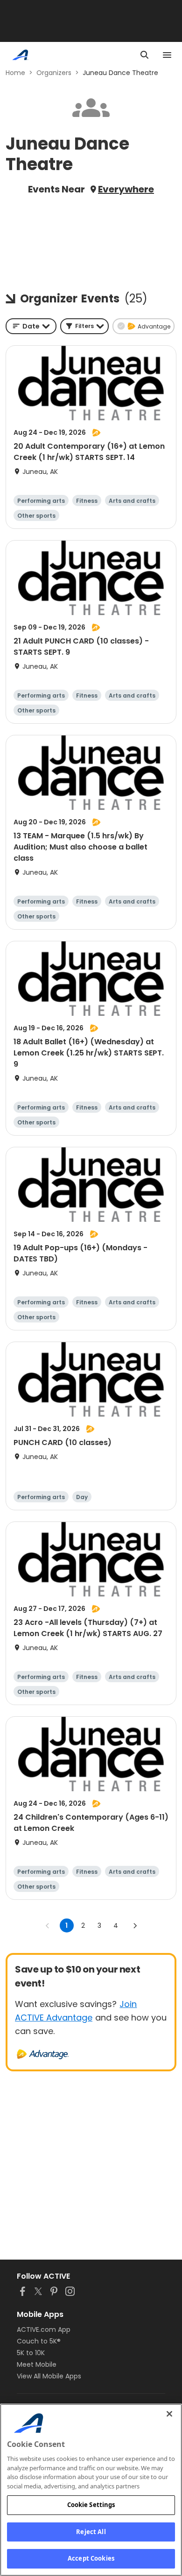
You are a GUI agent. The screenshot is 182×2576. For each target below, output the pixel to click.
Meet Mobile (37, 2364)
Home (15, 73)
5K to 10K (31, 2353)
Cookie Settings (91, 2505)
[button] (84, 326)
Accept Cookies (91, 2558)
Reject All (91, 2532)
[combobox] (31, 326)
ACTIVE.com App (44, 2329)
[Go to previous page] (48, 1925)
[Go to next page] (135, 1925)
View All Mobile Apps (49, 2376)
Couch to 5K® (39, 2341)
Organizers (54, 73)
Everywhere (126, 189)
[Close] (169, 2414)
